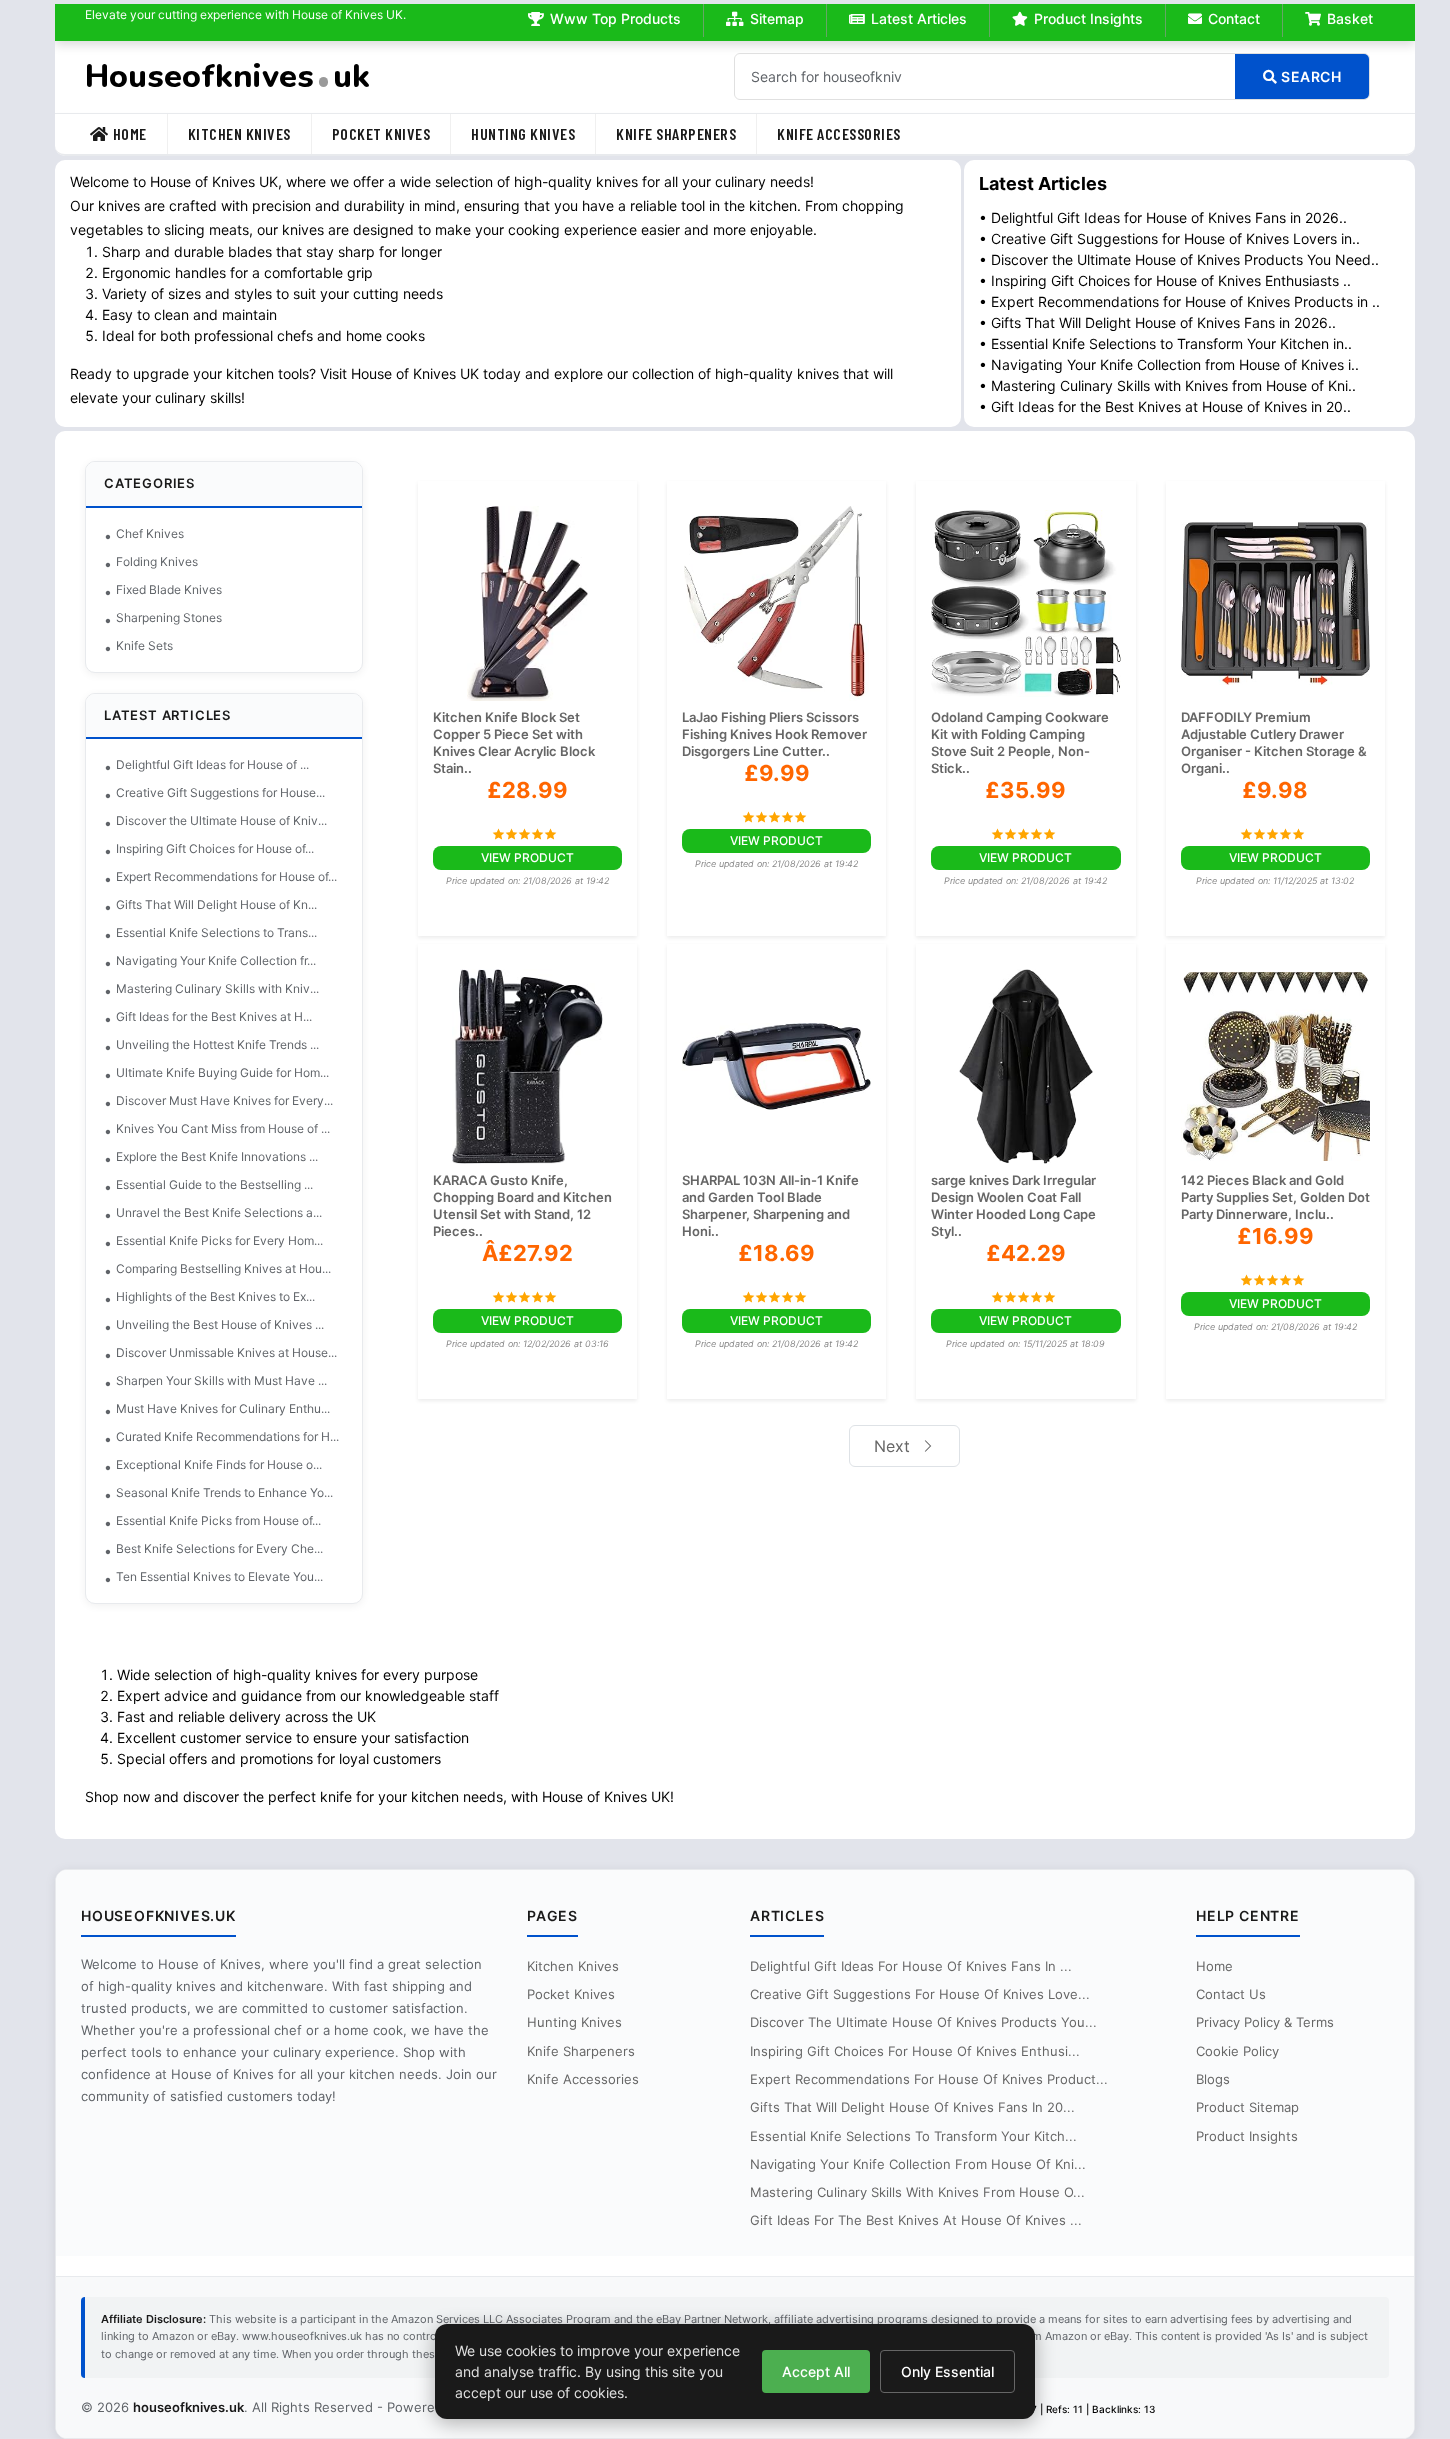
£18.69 (776, 1253)
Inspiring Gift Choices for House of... (215, 848)
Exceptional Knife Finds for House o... (219, 1464)
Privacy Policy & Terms (1265, 2022)
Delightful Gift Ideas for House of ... (212, 764)
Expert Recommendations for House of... (226, 876)
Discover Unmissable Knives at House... (226, 1352)
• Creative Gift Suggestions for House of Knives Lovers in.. (1169, 238)
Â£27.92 (527, 1253)
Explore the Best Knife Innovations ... (217, 1156)
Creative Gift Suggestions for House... (220, 792)
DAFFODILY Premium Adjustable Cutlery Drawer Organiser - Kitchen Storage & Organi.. (1274, 742)
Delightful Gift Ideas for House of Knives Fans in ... (911, 1966)
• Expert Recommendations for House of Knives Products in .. (1179, 301)
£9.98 (1275, 790)
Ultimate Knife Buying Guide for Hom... (222, 1072)
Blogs (1213, 2079)
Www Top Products (615, 18)
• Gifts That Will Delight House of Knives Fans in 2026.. (1157, 322)
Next (894, 1446)
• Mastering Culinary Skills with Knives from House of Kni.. (1167, 385)
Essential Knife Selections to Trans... (216, 932)
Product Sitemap (1247, 2107)
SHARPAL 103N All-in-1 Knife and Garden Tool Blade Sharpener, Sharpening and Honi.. (770, 1205)
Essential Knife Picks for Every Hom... (219, 1240)
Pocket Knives (381, 133)
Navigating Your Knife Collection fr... (216, 960)
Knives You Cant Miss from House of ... (223, 1128)
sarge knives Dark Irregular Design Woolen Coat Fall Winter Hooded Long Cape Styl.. (1013, 1205)
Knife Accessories (839, 133)
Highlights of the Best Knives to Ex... (215, 1296)
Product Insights (1088, 18)
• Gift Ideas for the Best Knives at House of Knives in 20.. (1165, 406)
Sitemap (777, 18)
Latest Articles (919, 18)
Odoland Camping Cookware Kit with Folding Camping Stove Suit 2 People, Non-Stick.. (1020, 742)
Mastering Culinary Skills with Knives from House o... (917, 2192)
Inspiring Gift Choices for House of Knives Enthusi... (915, 2051)
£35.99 (1025, 790)
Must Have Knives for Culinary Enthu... (223, 1408)
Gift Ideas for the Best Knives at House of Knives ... (916, 2220)
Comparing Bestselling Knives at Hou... (223, 1268)
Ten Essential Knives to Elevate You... (219, 1576)
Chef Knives (150, 533)
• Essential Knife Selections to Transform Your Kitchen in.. (1165, 343)
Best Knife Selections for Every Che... (219, 1548)
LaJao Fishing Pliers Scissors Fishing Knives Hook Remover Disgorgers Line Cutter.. (774, 734)
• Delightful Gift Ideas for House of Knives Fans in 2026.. (1163, 217)
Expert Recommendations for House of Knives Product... (929, 2079)
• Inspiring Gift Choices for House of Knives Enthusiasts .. (1165, 280)
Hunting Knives (523, 133)
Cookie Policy (1237, 2051)
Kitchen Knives (239, 133)
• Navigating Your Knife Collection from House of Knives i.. (1169, 364)
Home (130, 133)
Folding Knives (157, 561)
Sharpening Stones (169, 617)
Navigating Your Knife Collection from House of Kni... (918, 2164)
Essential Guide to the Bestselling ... (214, 1184)
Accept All (816, 2371)
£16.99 (1275, 1236)
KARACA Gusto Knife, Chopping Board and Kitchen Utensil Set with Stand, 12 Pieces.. (522, 1205)
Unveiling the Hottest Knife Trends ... (217, 1044)
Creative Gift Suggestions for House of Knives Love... (920, 1994)
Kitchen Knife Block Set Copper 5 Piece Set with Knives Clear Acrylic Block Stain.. (514, 742)
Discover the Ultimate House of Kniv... (221, 820)
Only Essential (947, 2371)
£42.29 (1026, 1253)
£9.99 (777, 773)
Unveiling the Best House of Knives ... (220, 1324)
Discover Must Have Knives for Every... (224, 1100)
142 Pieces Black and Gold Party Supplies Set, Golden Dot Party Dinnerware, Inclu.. (1275, 1197)
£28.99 (527, 790)
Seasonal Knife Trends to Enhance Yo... (224, 1492)
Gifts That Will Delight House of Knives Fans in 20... (912, 2107)
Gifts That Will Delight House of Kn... (216, 904)
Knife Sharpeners (676, 133)
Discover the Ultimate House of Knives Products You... (923, 2022)
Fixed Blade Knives (169, 589)
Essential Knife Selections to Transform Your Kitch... (913, 2136)
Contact (1234, 18)
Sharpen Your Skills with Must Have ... (221, 1380)
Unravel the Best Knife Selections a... (219, 1212)
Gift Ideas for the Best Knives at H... (214, 1016)
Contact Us (1231, 1994)
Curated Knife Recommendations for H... (227, 1436)
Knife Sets (144, 645)
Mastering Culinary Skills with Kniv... (217, 988)
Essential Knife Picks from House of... (218, 1520)
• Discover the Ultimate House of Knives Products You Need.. (1179, 259)
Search (1310, 76)
